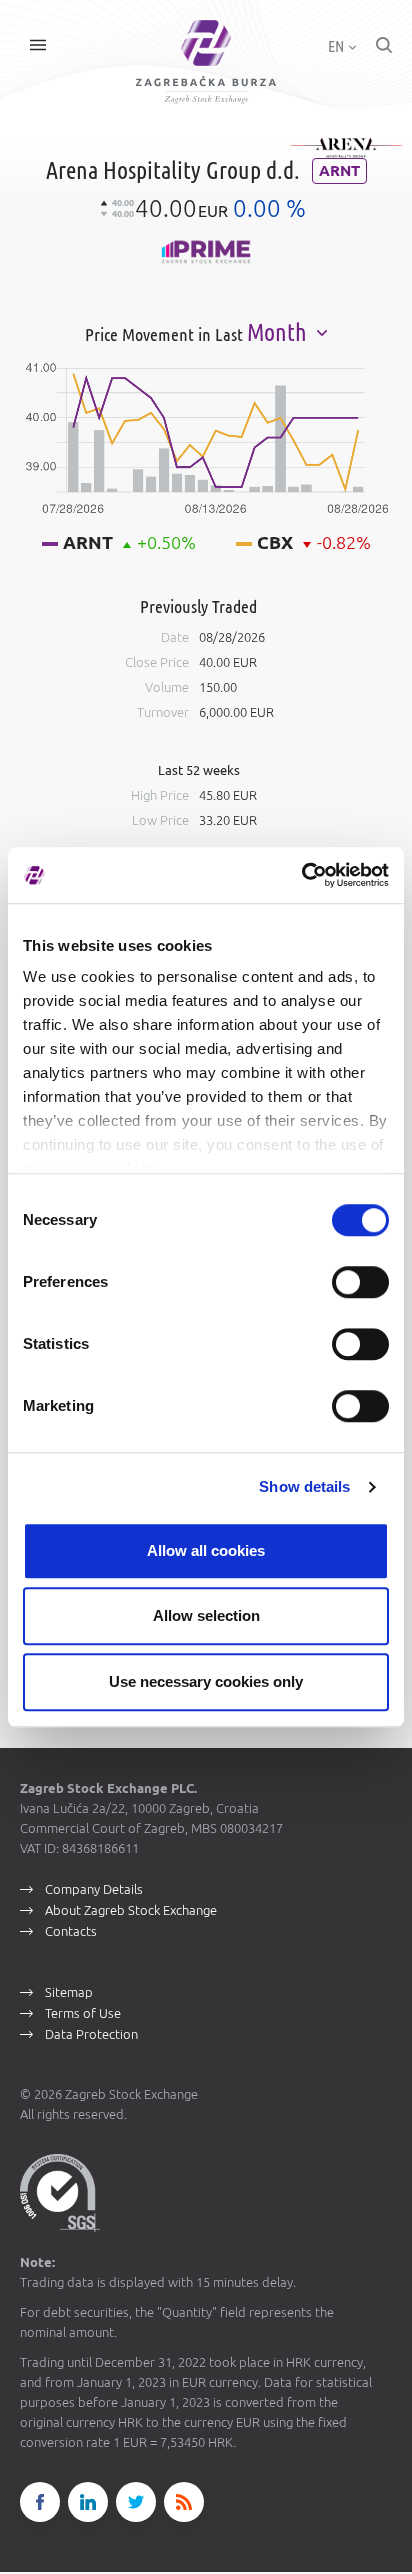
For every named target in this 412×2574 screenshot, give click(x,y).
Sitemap (69, 1992)
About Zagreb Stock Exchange (131, 1910)
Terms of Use (83, 2013)
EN (337, 46)
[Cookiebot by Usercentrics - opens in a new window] (301, 875)
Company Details (94, 1889)
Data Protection (91, 2034)
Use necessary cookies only (206, 1681)
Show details (304, 1486)
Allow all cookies (206, 1550)
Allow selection (206, 1615)
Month (279, 332)
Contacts (71, 1931)
